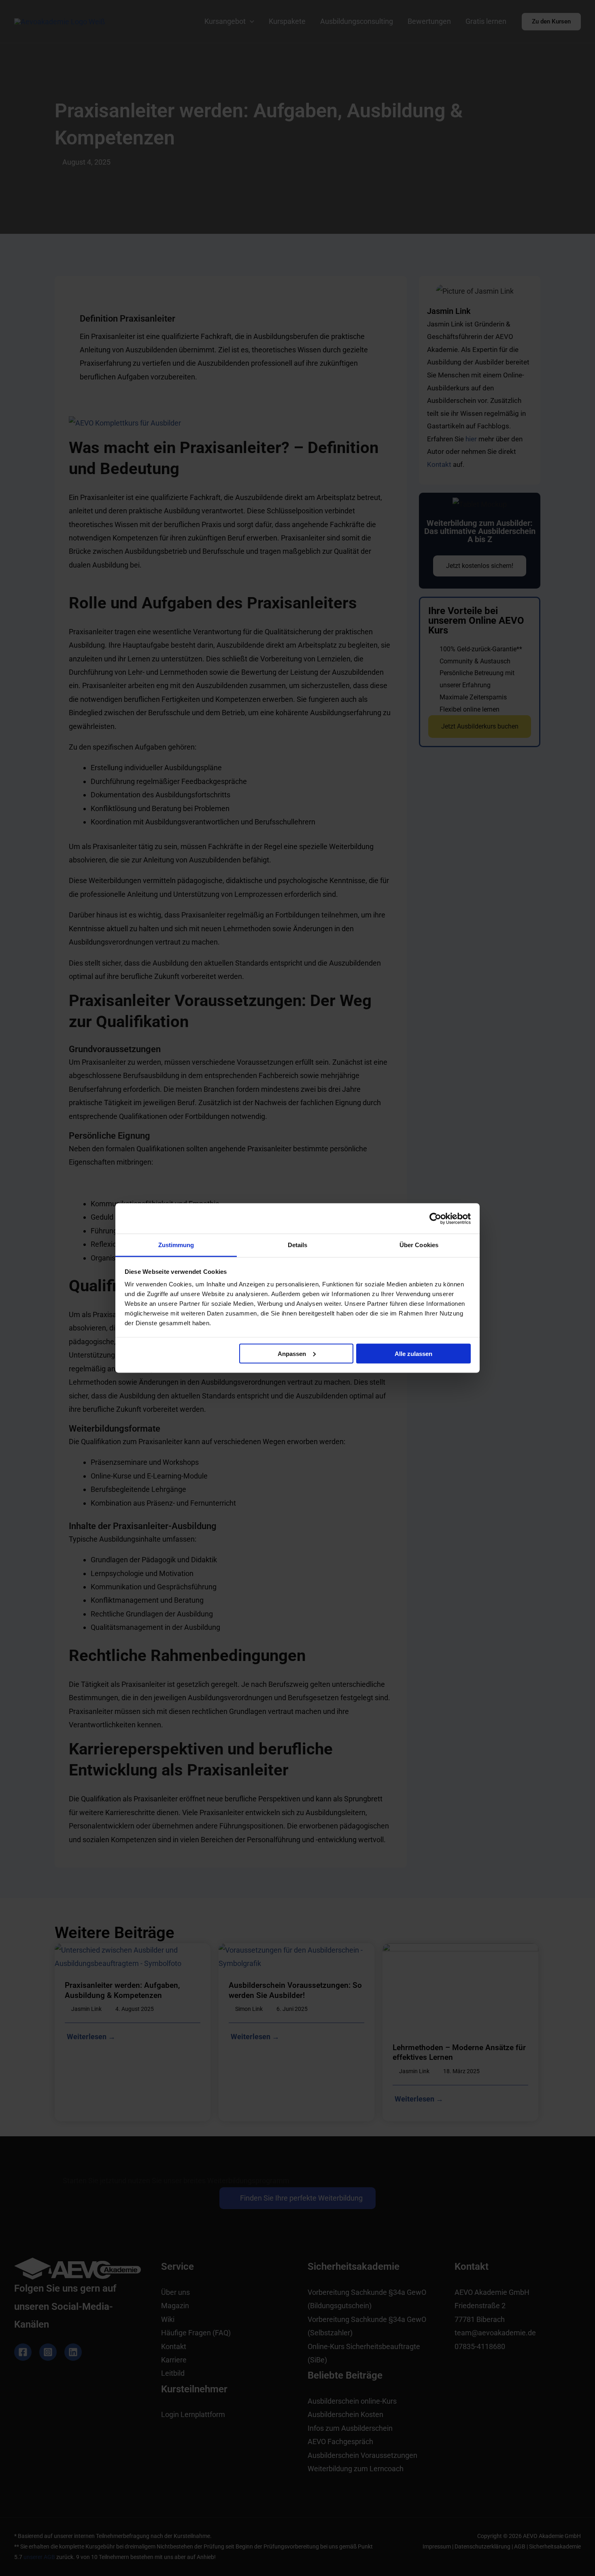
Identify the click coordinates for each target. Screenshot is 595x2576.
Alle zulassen (413, 1353)
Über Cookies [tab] (419, 1245)
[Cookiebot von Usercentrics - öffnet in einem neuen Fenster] (435, 1218)
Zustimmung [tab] (176, 1245)
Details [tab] (298, 1245)
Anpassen (292, 1353)
